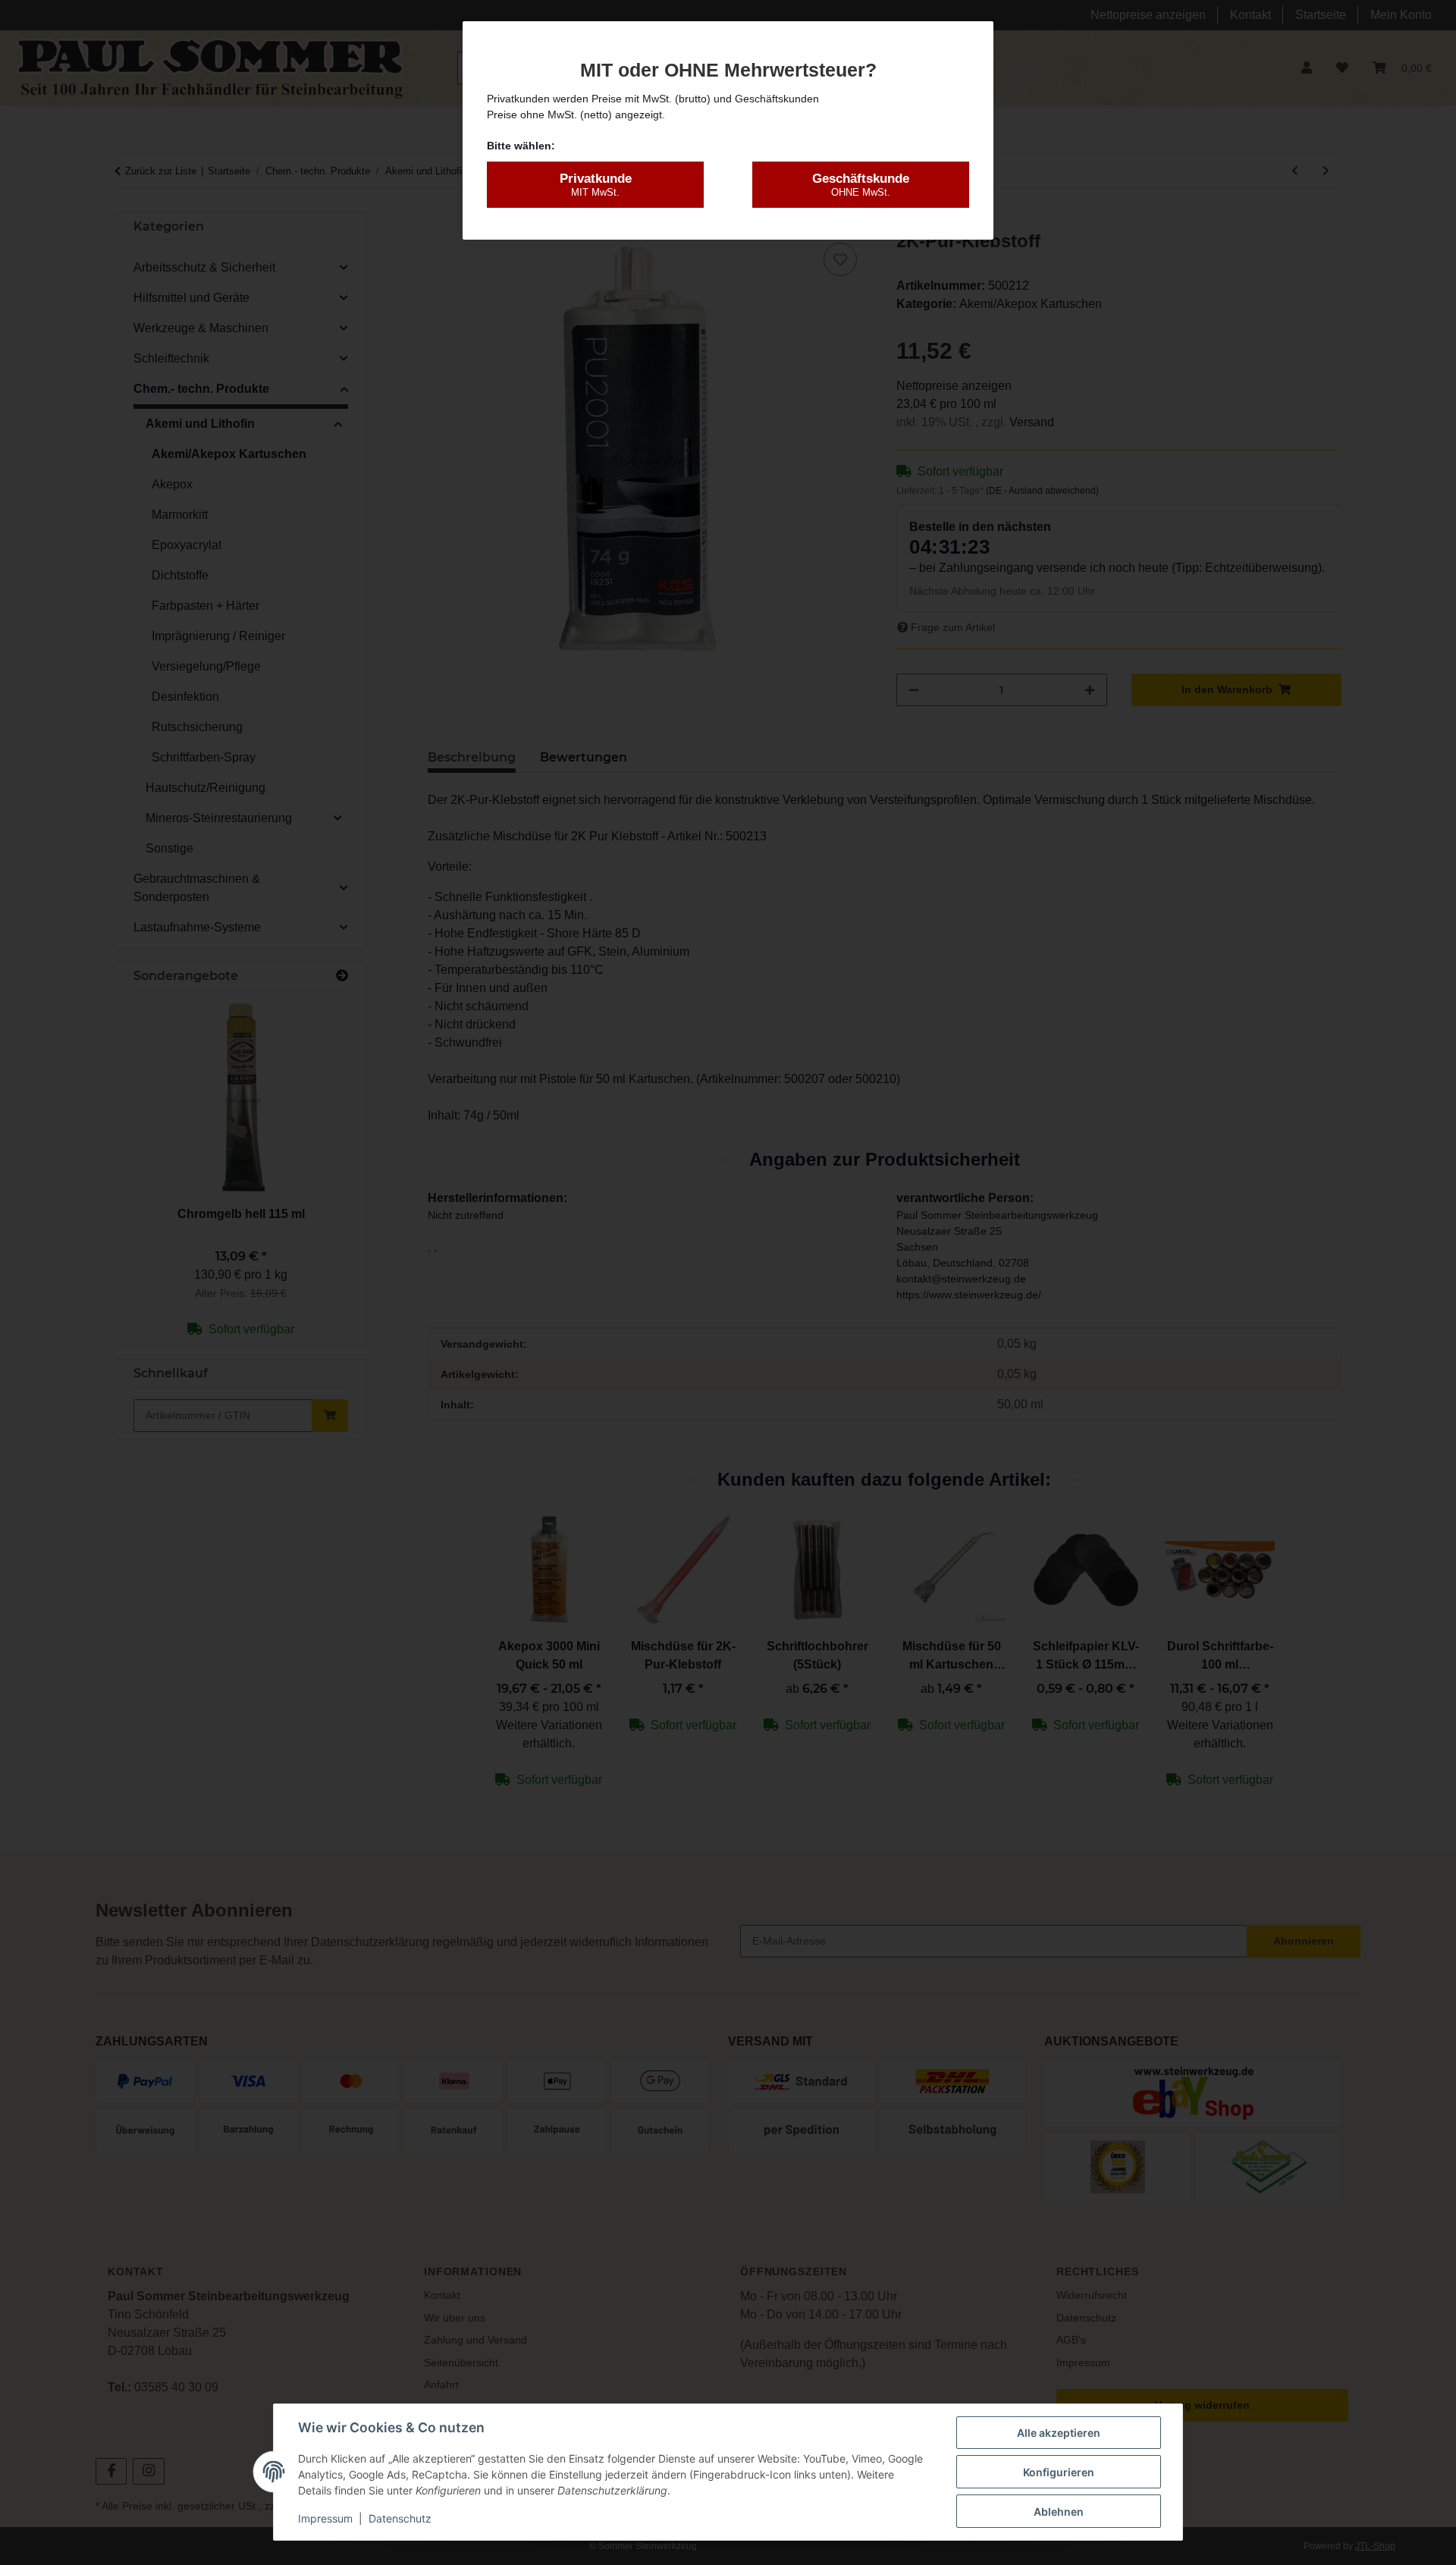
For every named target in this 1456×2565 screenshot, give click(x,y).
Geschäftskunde (861, 185)
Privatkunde (596, 185)
